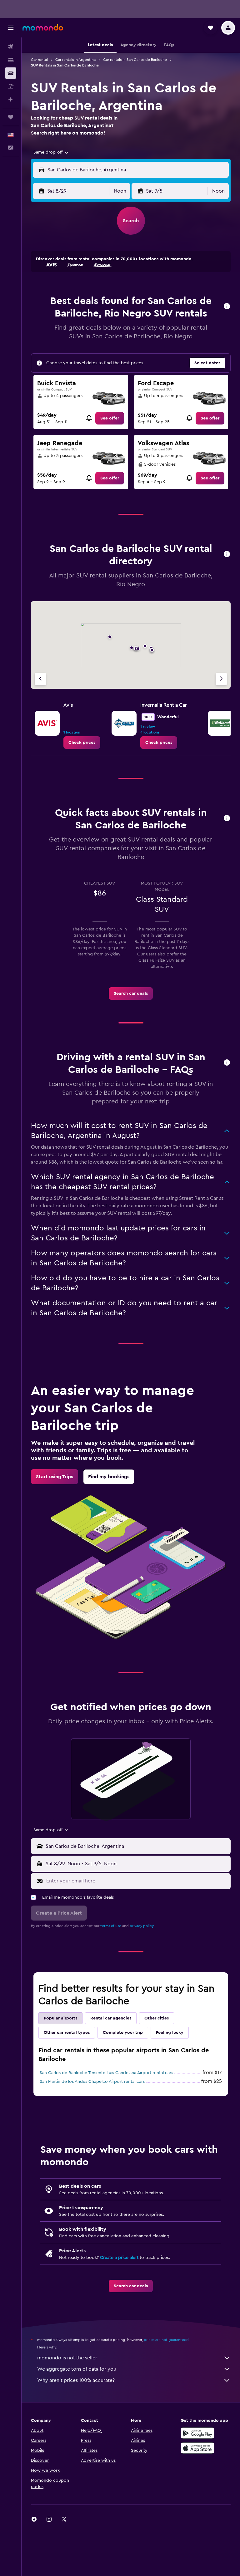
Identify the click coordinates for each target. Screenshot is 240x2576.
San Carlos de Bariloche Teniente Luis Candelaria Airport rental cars (106, 2073)
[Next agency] (221, 679)
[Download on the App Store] (197, 2448)
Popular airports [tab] (60, 2018)
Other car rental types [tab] (67, 2033)
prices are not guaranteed (166, 2340)
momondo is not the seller (67, 2358)
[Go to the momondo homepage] (43, 27)
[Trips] (11, 117)
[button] (11, 28)
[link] (110, 418)
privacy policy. (142, 1926)
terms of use (111, 1926)
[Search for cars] (11, 73)
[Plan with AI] (11, 99)
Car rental (39, 60)
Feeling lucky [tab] (170, 2033)
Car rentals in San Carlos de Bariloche (135, 60)
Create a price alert (119, 2258)
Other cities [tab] (157, 2018)
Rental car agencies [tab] (111, 2018)
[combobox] (51, 152)
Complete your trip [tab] (123, 2033)
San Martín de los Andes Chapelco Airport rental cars (92, 2082)
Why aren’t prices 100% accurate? (76, 2380)
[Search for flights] (11, 47)
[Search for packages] (11, 86)
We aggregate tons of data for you (77, 2369)
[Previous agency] (40, 679)
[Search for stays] (11, 60)
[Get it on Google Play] (197, 2433)
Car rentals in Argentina (75, 60)
